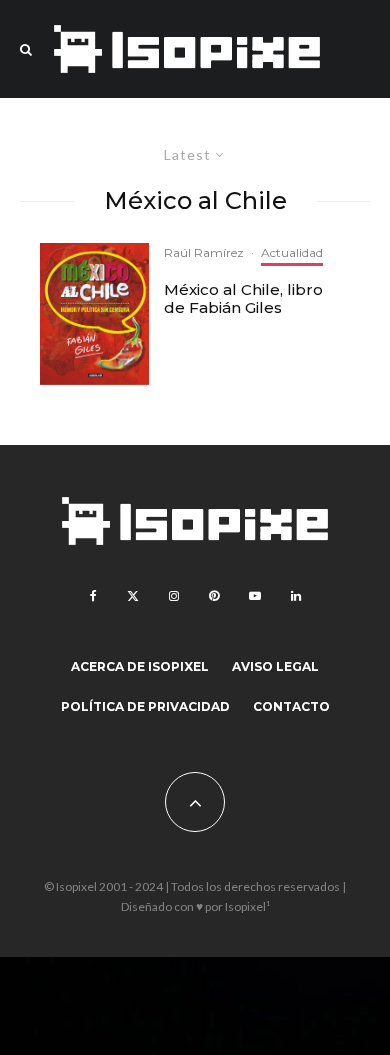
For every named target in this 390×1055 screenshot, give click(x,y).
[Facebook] (93, 596)
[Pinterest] (214, 596)
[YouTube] (255, 596)
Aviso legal (275, 666)
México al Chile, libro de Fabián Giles (243, 299)
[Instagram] (174, 596)
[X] (133, 596)
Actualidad (292, 252)
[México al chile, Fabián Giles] (94, 314)
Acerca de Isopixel (140, 666)
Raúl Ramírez (204, 252)
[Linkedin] (296, 596)
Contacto (291, 706)
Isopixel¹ (247, 906)
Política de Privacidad (145, 706)
